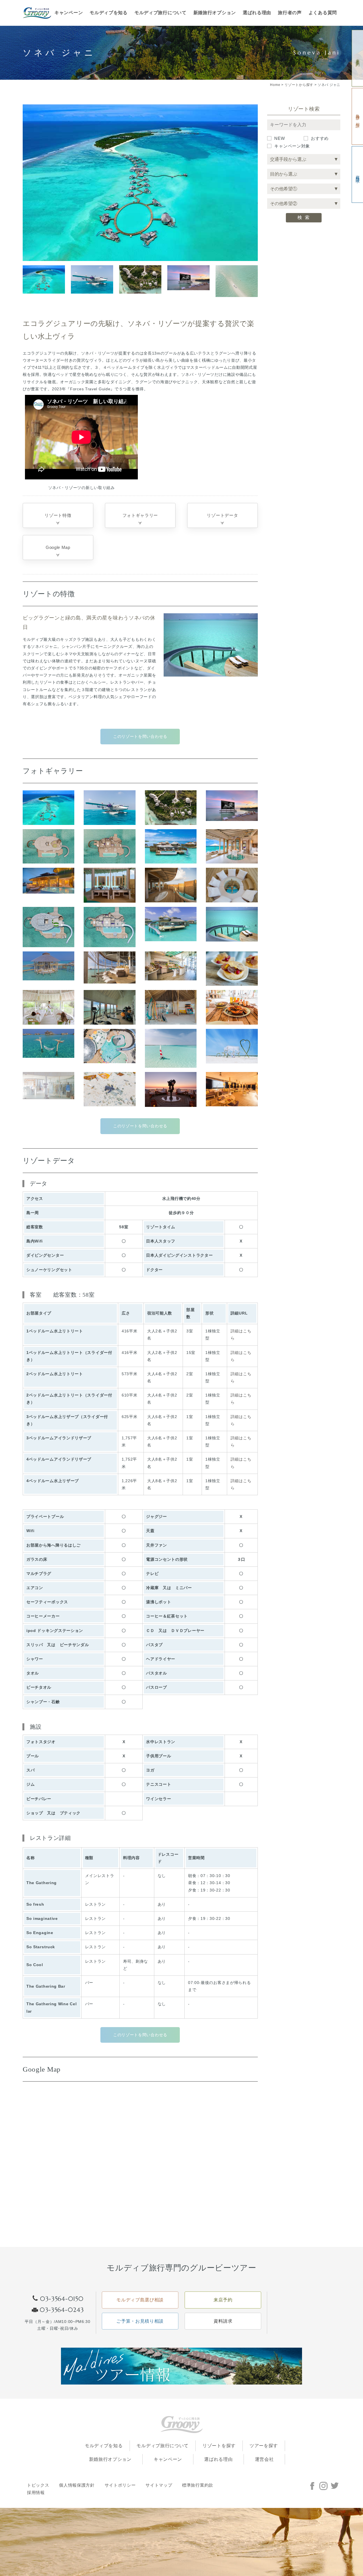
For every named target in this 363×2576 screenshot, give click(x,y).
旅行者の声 (290, 13)
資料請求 (357, 175)
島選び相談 (357, 116)
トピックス (38, 2485)
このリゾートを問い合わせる (140, 736)
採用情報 (36, 2493)
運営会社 (264, 2459)
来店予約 (357, 58)
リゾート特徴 (58, 515)
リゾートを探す (219, 2446)
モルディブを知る (109, 13)
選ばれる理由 (257, 13)
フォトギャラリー (140, 515)
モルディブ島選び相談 (140, 2300)
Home (275, 85)
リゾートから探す (299, 85)
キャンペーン (69, 13)
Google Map (58, 547)
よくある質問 (323, 13)
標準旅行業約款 (198, 2485)
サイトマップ (159, 2485)
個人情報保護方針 (77, 2485)
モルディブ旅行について (161, 13)
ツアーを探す (264, 2446)
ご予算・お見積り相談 (140, 2321)
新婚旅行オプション (215, 13)
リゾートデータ (222, 515)
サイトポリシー (120, 2485)
